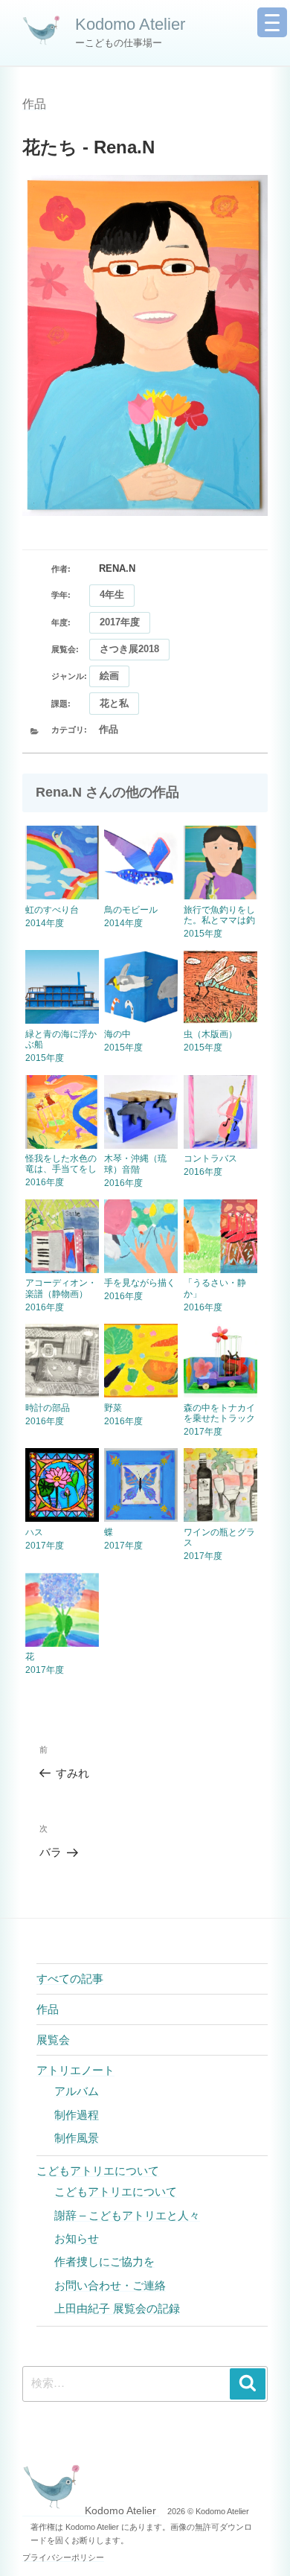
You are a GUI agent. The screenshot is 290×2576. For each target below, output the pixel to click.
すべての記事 (70, 1979)
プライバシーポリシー (63, 2557)
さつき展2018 (129, 649)
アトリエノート (75, 2070)
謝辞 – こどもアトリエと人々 (127, 2215)
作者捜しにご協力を (104, 2261)
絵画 (109, 676)
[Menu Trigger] (272, 22)
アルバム (77, 2091)
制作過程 (77, 2115)
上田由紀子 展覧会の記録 (117, 2308)
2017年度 (120, 622)
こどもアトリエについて (98, 2171)
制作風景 (77, 2138)
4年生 (112, 594)
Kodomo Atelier (130, 24)
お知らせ (77, 2238)
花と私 (114, 703)
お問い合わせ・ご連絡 (110, 2285)
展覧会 (53, 2040)
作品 (34, 104)
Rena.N (117, 568)
